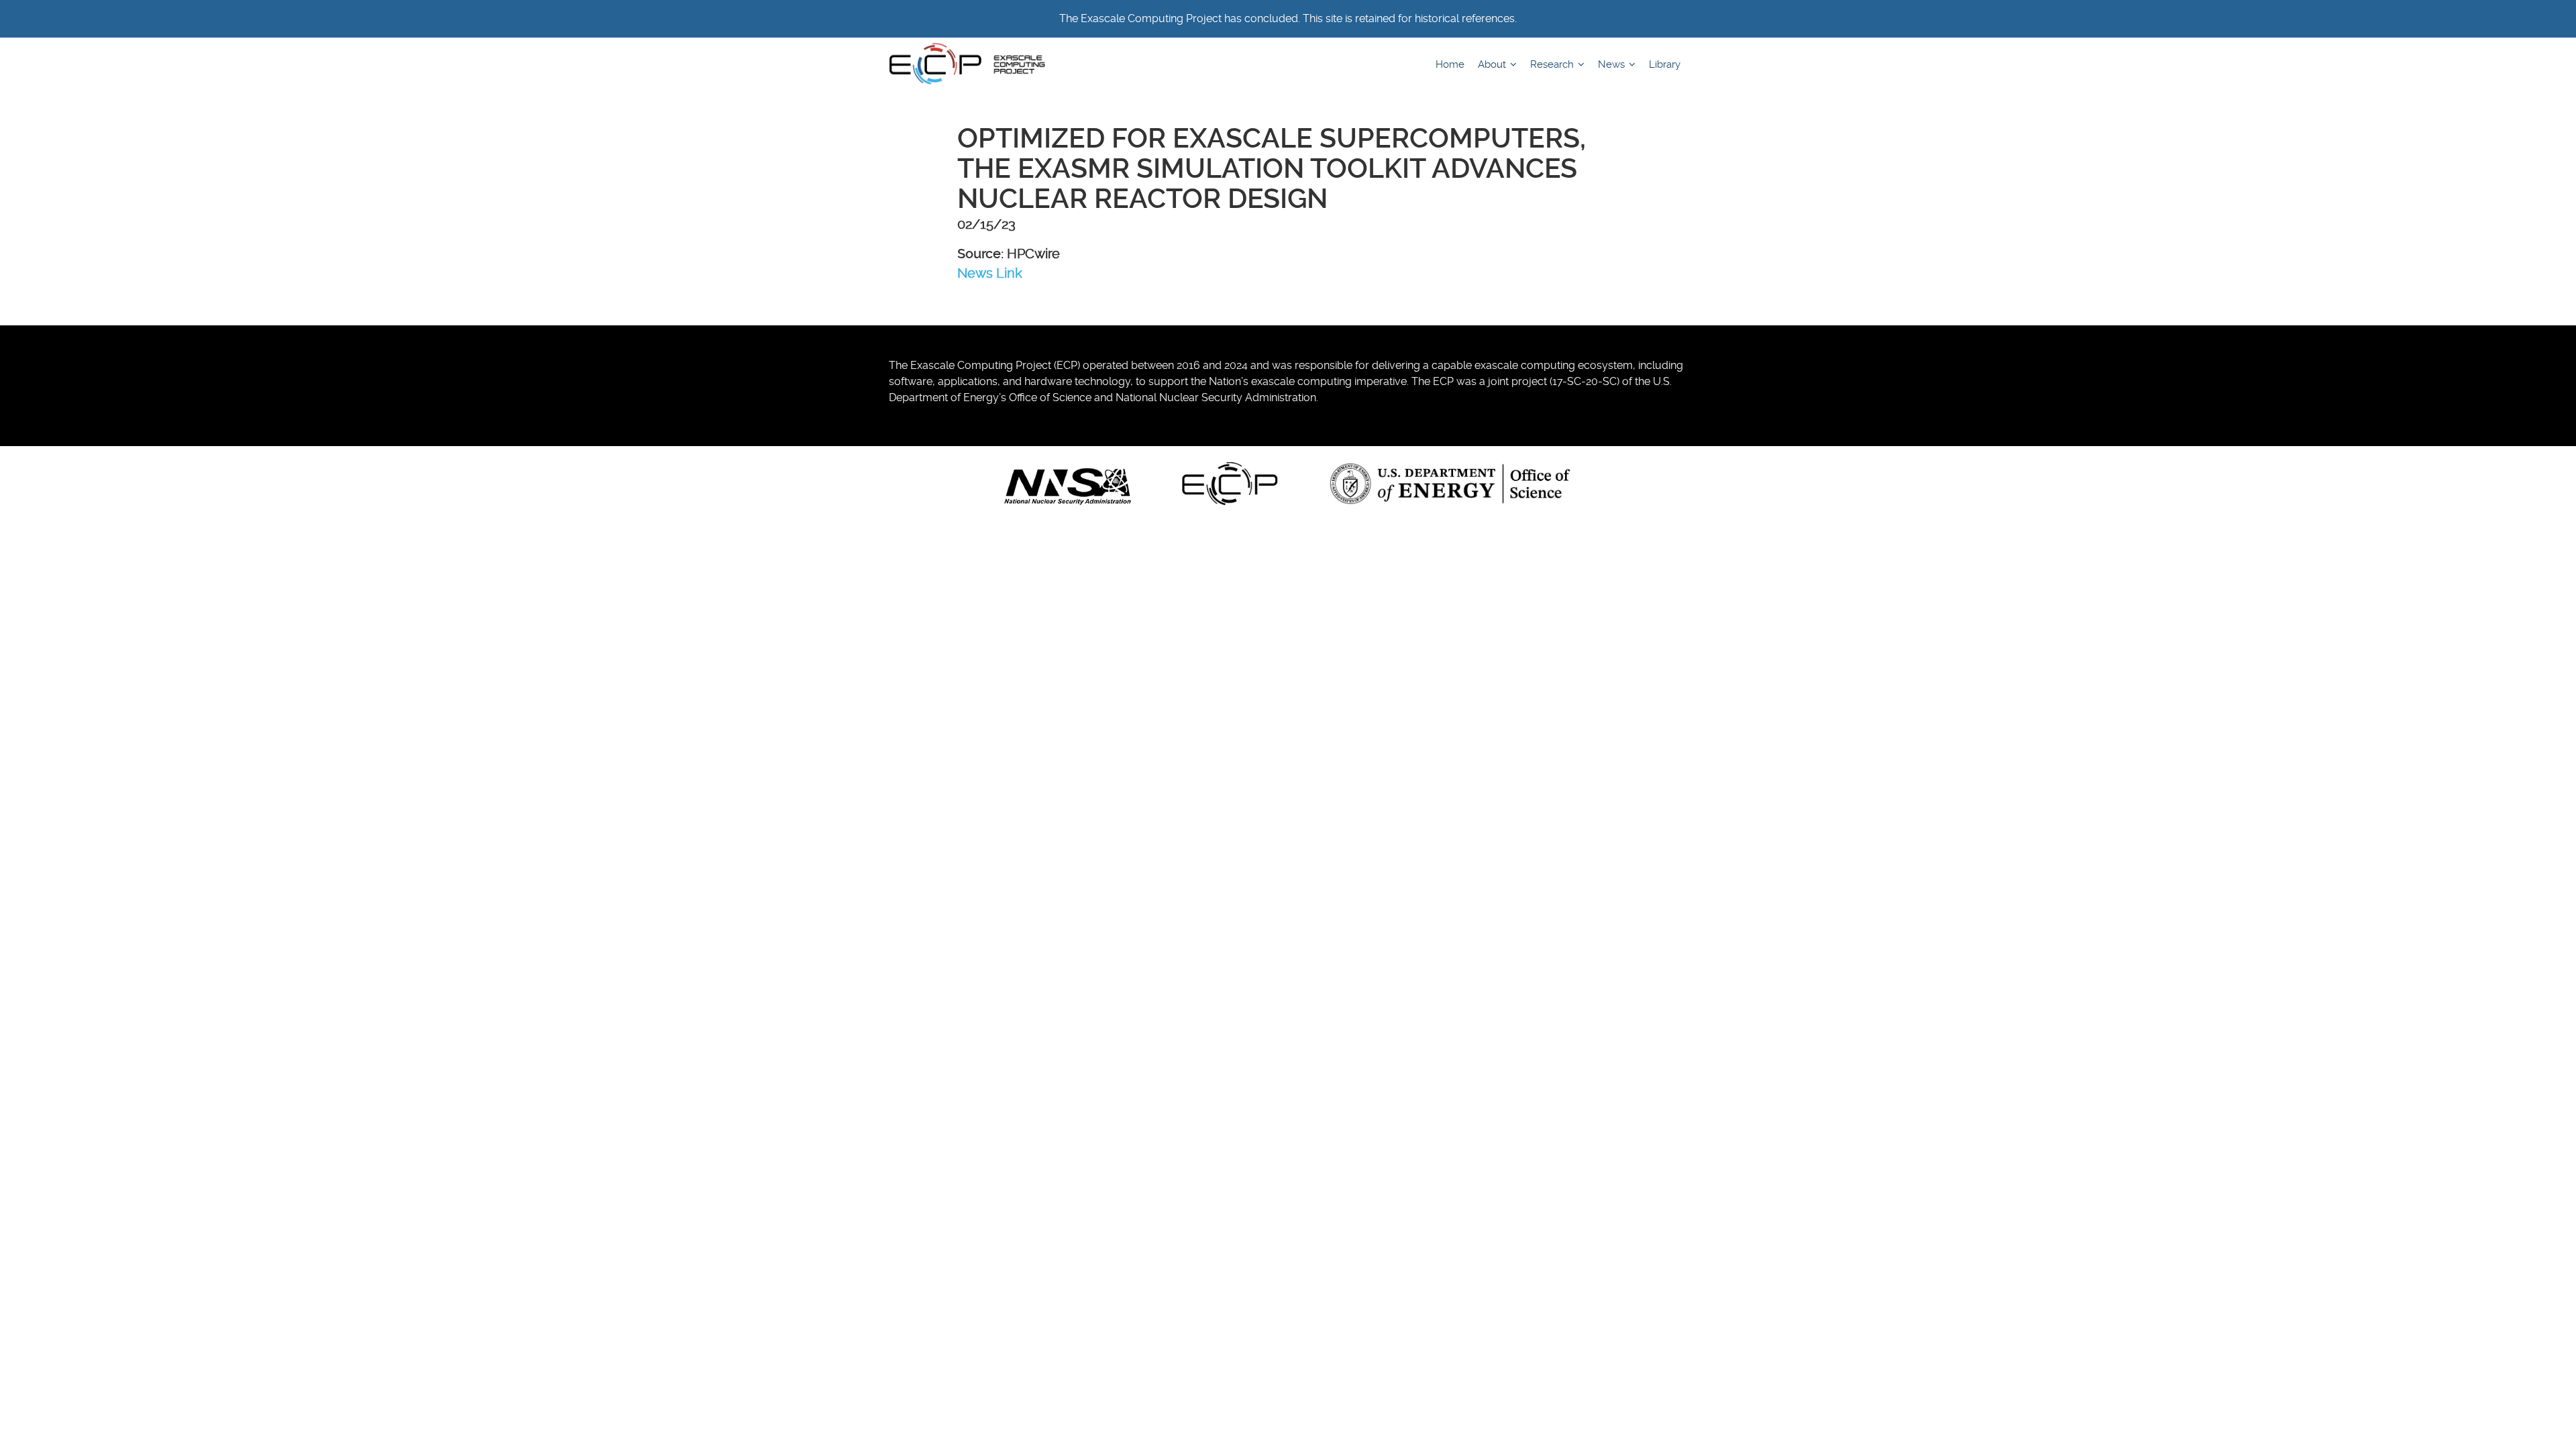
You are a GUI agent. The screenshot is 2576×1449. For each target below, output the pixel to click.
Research (1553, 64)
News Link (990, 273)
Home (1450, 64)
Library (1665, 64)
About (1493, 64)
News (1613, 64)
